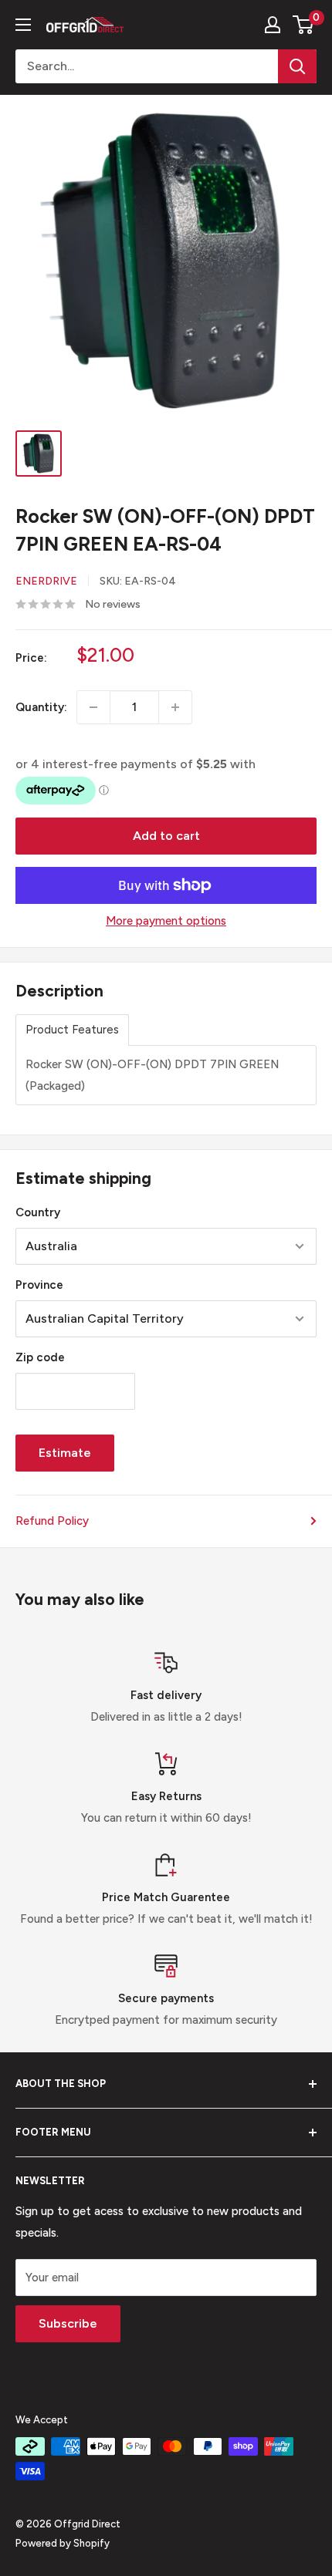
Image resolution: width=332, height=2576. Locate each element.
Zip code (40, 1357)
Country (38, 1212)
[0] (304, 25)
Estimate (65, 1453)
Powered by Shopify (63, 2543)
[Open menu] (23, 25)
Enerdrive (46, 581)
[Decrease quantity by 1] (93, 707)
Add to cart (166, 836)
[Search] (297, 66)
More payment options (166, 921)
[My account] (273, 25)
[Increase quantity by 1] (175, 707)
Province (39, 1285)
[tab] (72, 1030)
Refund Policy (52, 1521)
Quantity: (41, 707)
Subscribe (68, 2323)
